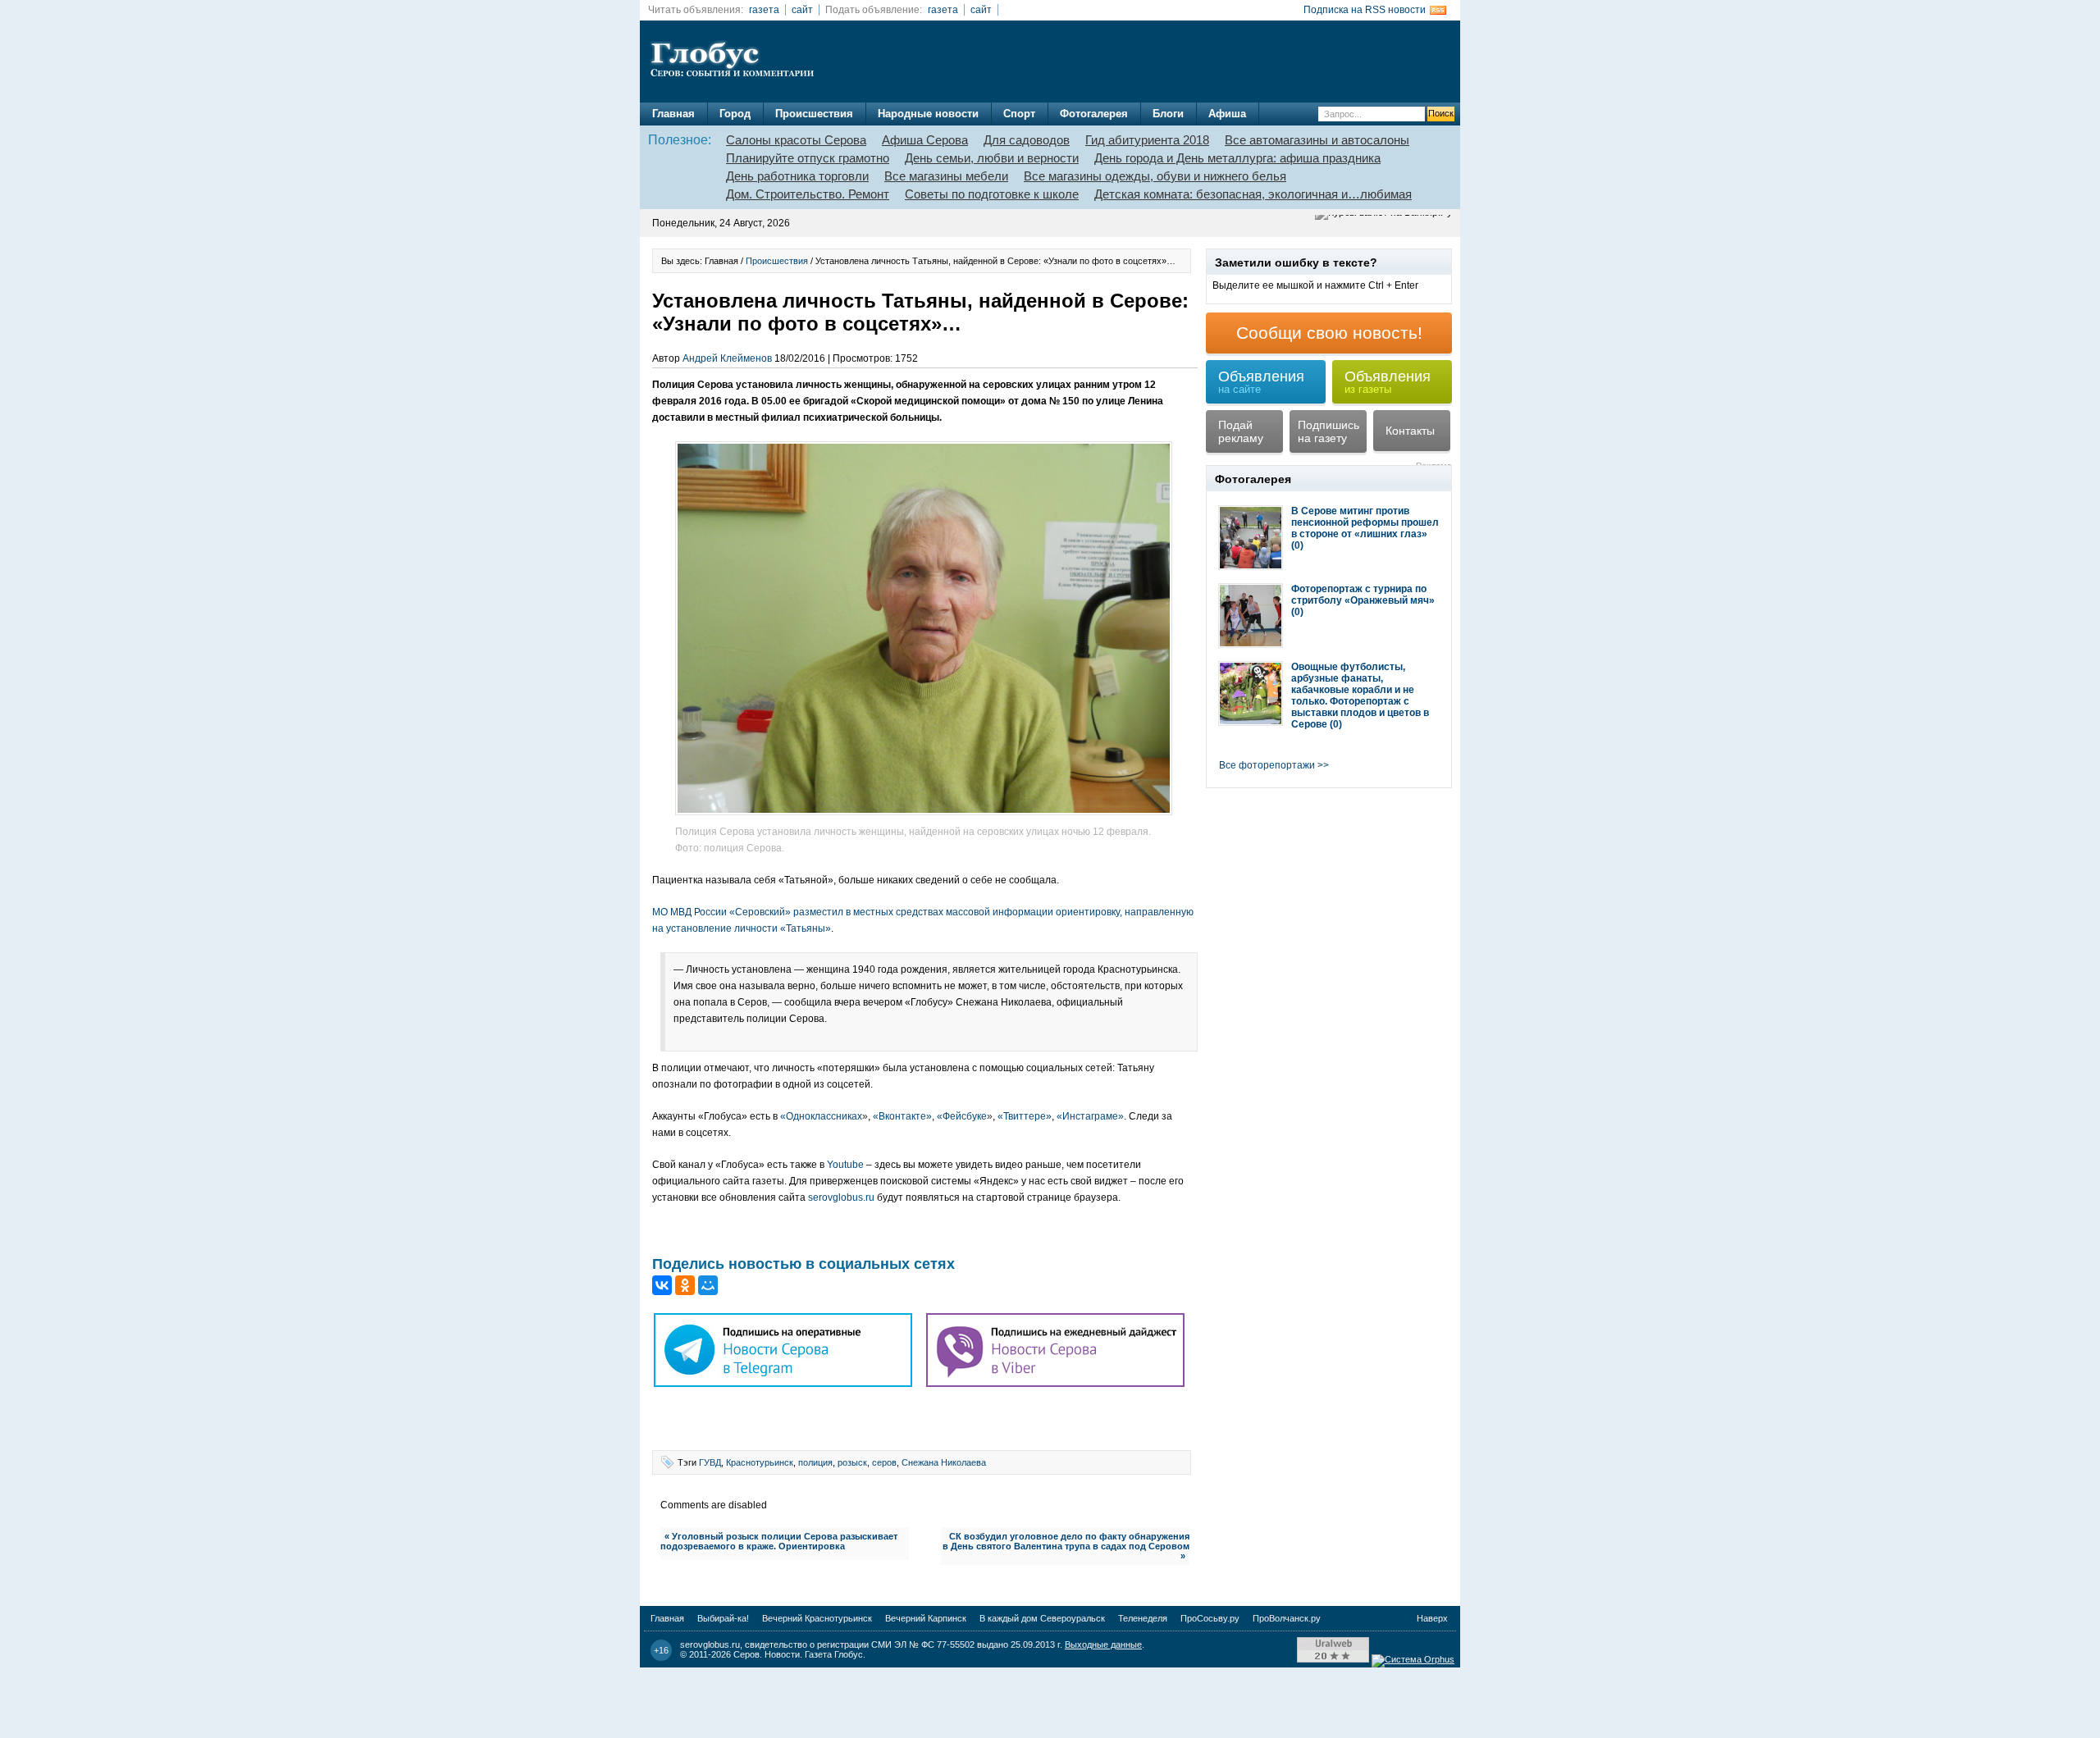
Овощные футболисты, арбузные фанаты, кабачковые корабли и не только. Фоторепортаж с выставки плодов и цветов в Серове (1360, 696)
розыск (852, 1462)
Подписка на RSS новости (1365, 10)
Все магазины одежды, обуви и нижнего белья (1155, 176)
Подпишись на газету (1328, 431)
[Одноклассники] (685, 1285)
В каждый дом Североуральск (1042, 1618)
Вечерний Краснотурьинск (817, 1618)
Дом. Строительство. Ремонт (808, 194)
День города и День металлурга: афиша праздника (1237, 158)
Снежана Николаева (944, 1462)
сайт (802, 10)
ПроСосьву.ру (1210, 1618)
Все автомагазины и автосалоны (1317, 140)
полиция (815, 1462)
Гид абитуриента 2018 (1147, 140)
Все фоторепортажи (1267, 765)
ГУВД (710, 1462)
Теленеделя (1143, 1618)
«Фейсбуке (965, 1116)
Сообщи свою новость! (1329, 333)
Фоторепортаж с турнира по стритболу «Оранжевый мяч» (1363, 595)
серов (884, 1462)
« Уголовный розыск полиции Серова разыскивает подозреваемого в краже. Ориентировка (779, 1541)
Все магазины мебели (946, 176)
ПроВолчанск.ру (1287, 1618)
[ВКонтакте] (662, 1285)
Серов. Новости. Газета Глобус (798, 1654)
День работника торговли (797, 176)
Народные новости (928, 114)
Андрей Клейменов (727, 358)
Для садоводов (1027, 140)
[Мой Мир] (708, 1285)
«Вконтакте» (902, 1116)
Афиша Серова (925, 140)
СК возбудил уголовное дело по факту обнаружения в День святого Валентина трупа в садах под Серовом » (1066, 1546)
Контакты (1410, 431)
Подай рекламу (1241, 431)
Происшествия (814, 114)
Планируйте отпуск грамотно (808, 158)
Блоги (1168, 114)
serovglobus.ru (841, 1197)
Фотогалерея (1094, 114)
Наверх (1432, 1618)
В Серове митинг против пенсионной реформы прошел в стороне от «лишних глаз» (1365, 522)
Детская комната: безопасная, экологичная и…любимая (1253, 194)
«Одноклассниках (824, 1116)
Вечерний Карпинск (926, 1618)
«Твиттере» (1025, 1116)
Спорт (1019, 114)
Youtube (845, 1165)
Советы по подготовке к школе (992, 194)
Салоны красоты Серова (796, 140)
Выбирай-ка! (723, 1618)
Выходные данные (1103, 1644)
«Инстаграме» (1090, 1116)
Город (735, 114)
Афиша (1227, 114)
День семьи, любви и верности (992, 158)
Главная (673, 114)
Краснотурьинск (760, 1462)
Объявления (1261, 382)
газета (764, 10)
